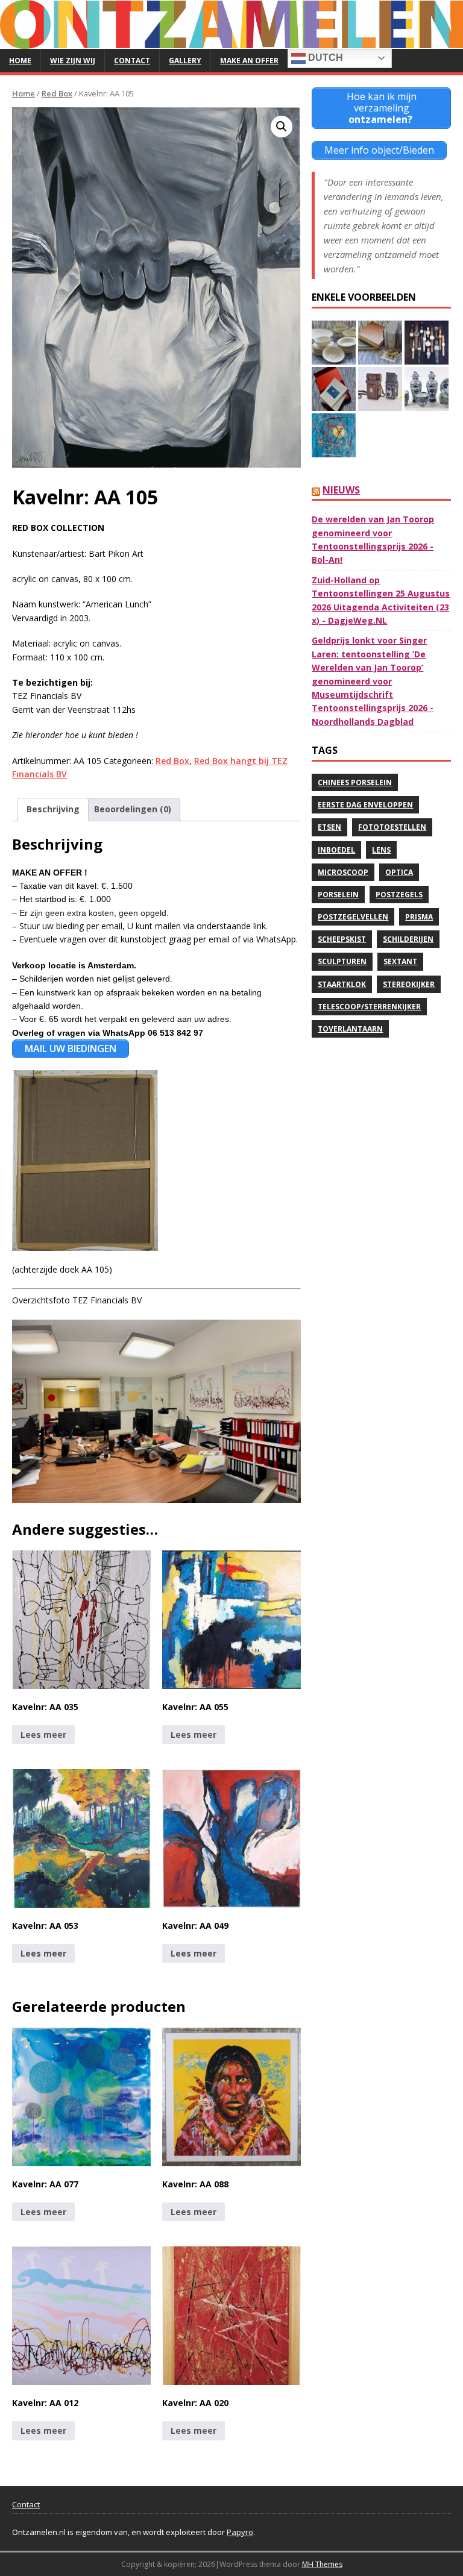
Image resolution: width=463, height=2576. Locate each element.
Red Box (57, 93)
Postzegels (399, 895)
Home (20, 61)
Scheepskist (342, 939)
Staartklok (342, 984)
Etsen (329, 827)
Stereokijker (409, 984)
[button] (282, 127)
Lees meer (43, 1735)
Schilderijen (408, 939)
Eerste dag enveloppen (365, 805)
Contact (132, 61)
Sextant (400, 961)
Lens (381, 850)
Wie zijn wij (73, 61)
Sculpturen (342, 961)
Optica (399, 872)
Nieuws (341, 490)
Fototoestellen (392, 827)
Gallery (185, 61)
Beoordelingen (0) (133, 809)
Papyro (240, 2532)
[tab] (53, 809)
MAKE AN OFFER (249, 61)
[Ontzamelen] (231, 41)
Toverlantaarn (350, 1029)
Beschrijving (53, 809)
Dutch (324, 58)
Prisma (419, 917)
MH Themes (322, 2564)
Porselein (338, 895)
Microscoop (343, 872)
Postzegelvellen (353, 917)
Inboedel (336, 850)
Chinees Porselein (355, 782)
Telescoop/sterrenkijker (369, 1007)
